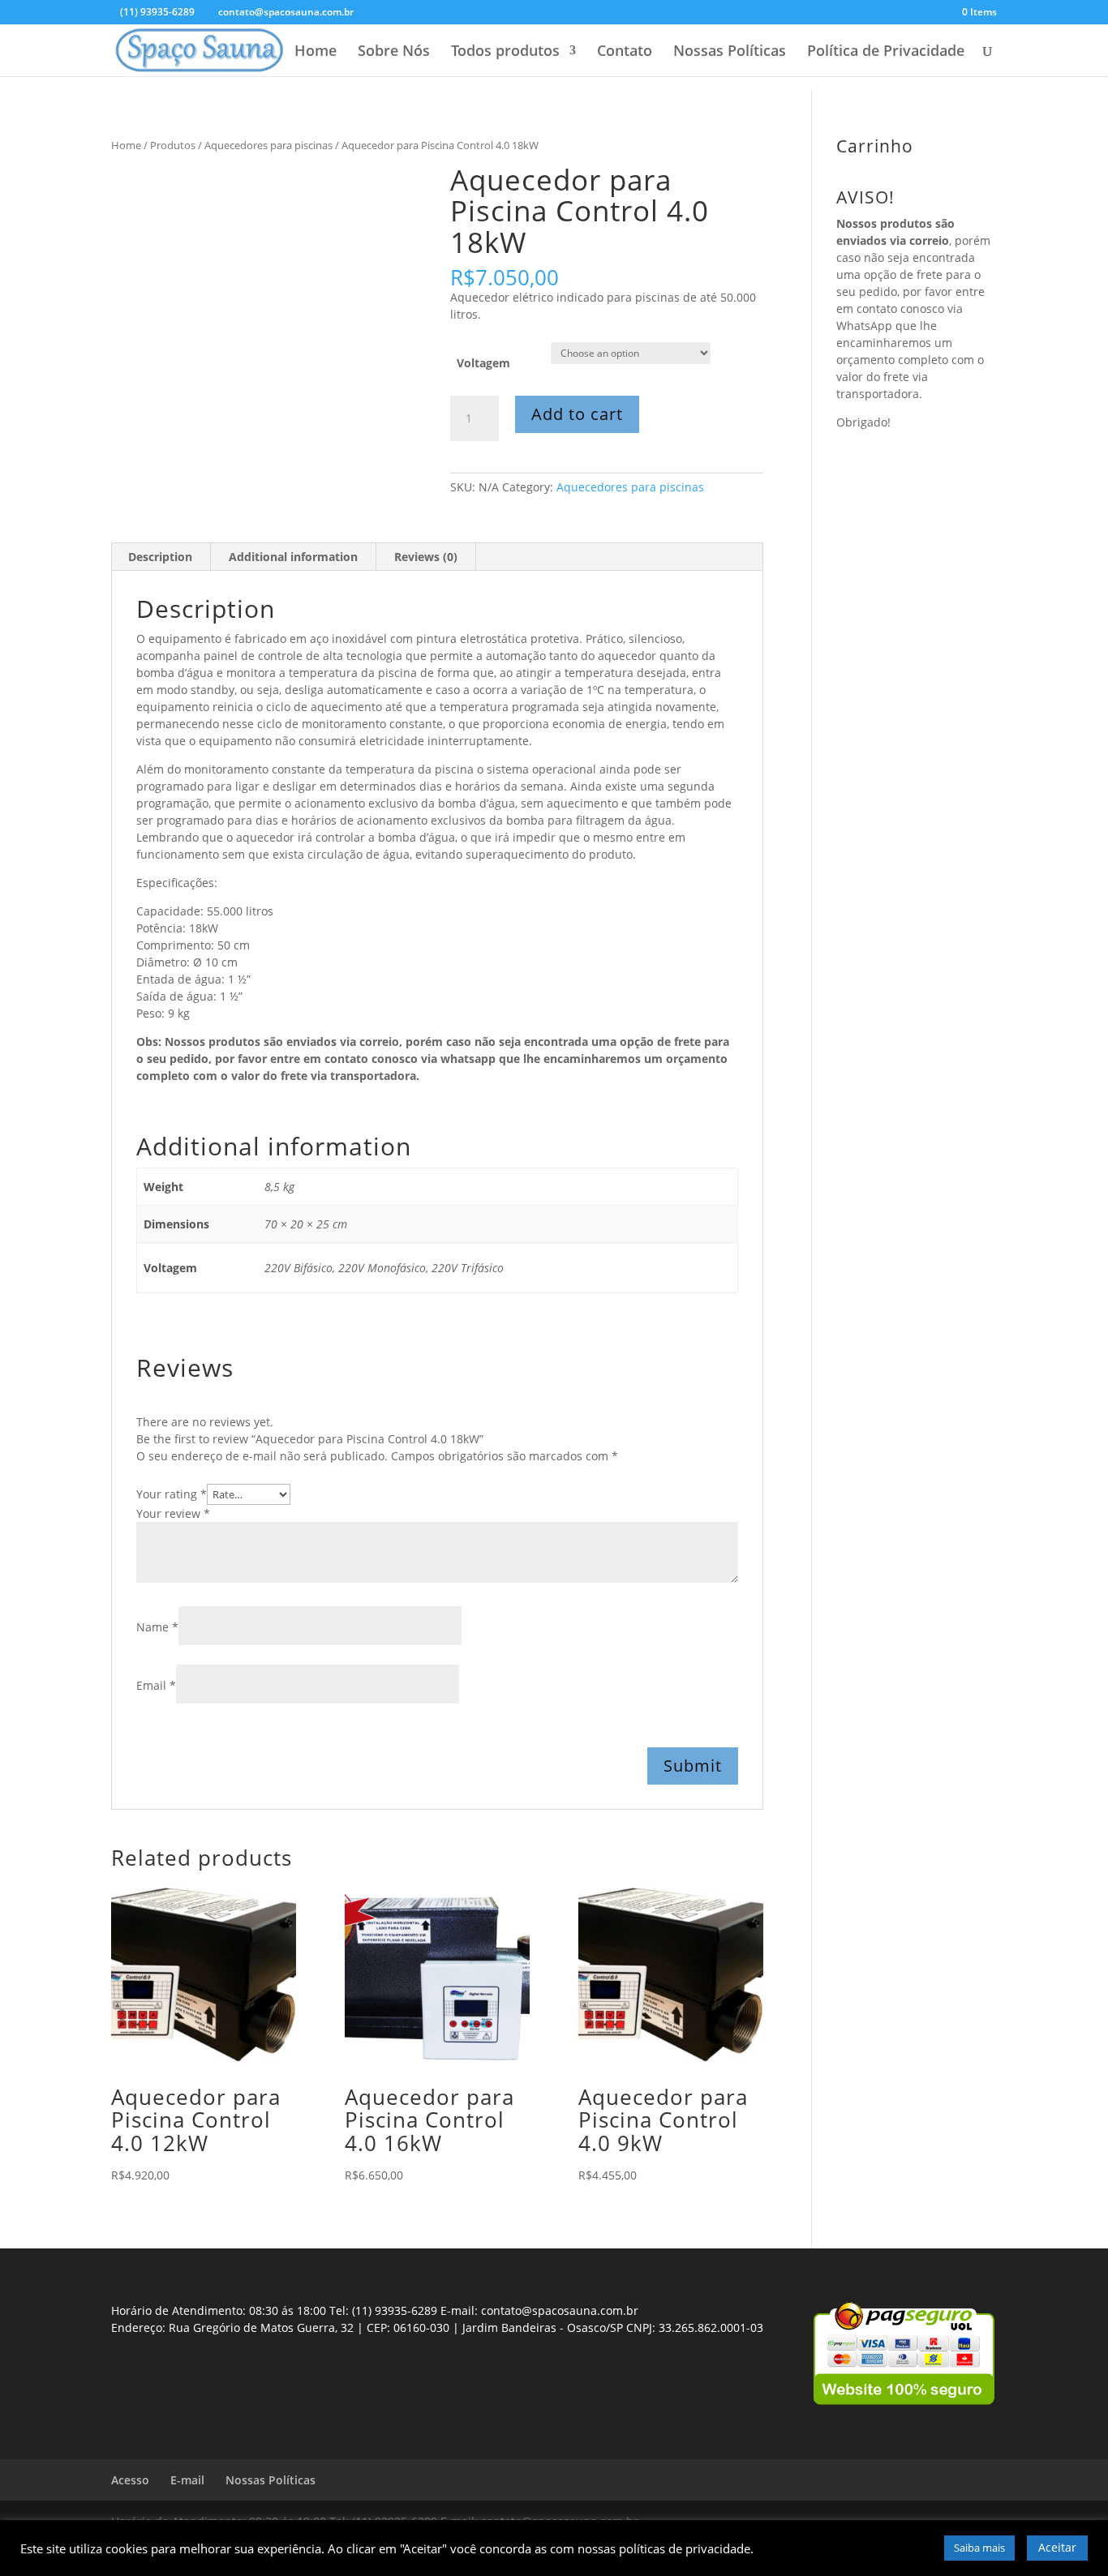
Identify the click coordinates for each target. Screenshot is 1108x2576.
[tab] (161, 557)
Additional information (293, 557)
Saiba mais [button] (979, 2548)
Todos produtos (505, 52)
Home (316, 52)
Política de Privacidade (886, 52)
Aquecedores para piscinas (268, 145)
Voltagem (483, 363)
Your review (173, 1513)
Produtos (173, 145)
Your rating (172, 1494)
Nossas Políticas (730, 52)
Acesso (130, 2480)
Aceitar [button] (1057, 2547)
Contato (625, 52)
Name (157, 1627)
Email (156, 1685)
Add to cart (577, 414)
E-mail (187, 2480)
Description (160, 557)
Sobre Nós (394, 52)
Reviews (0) (426, 557)
